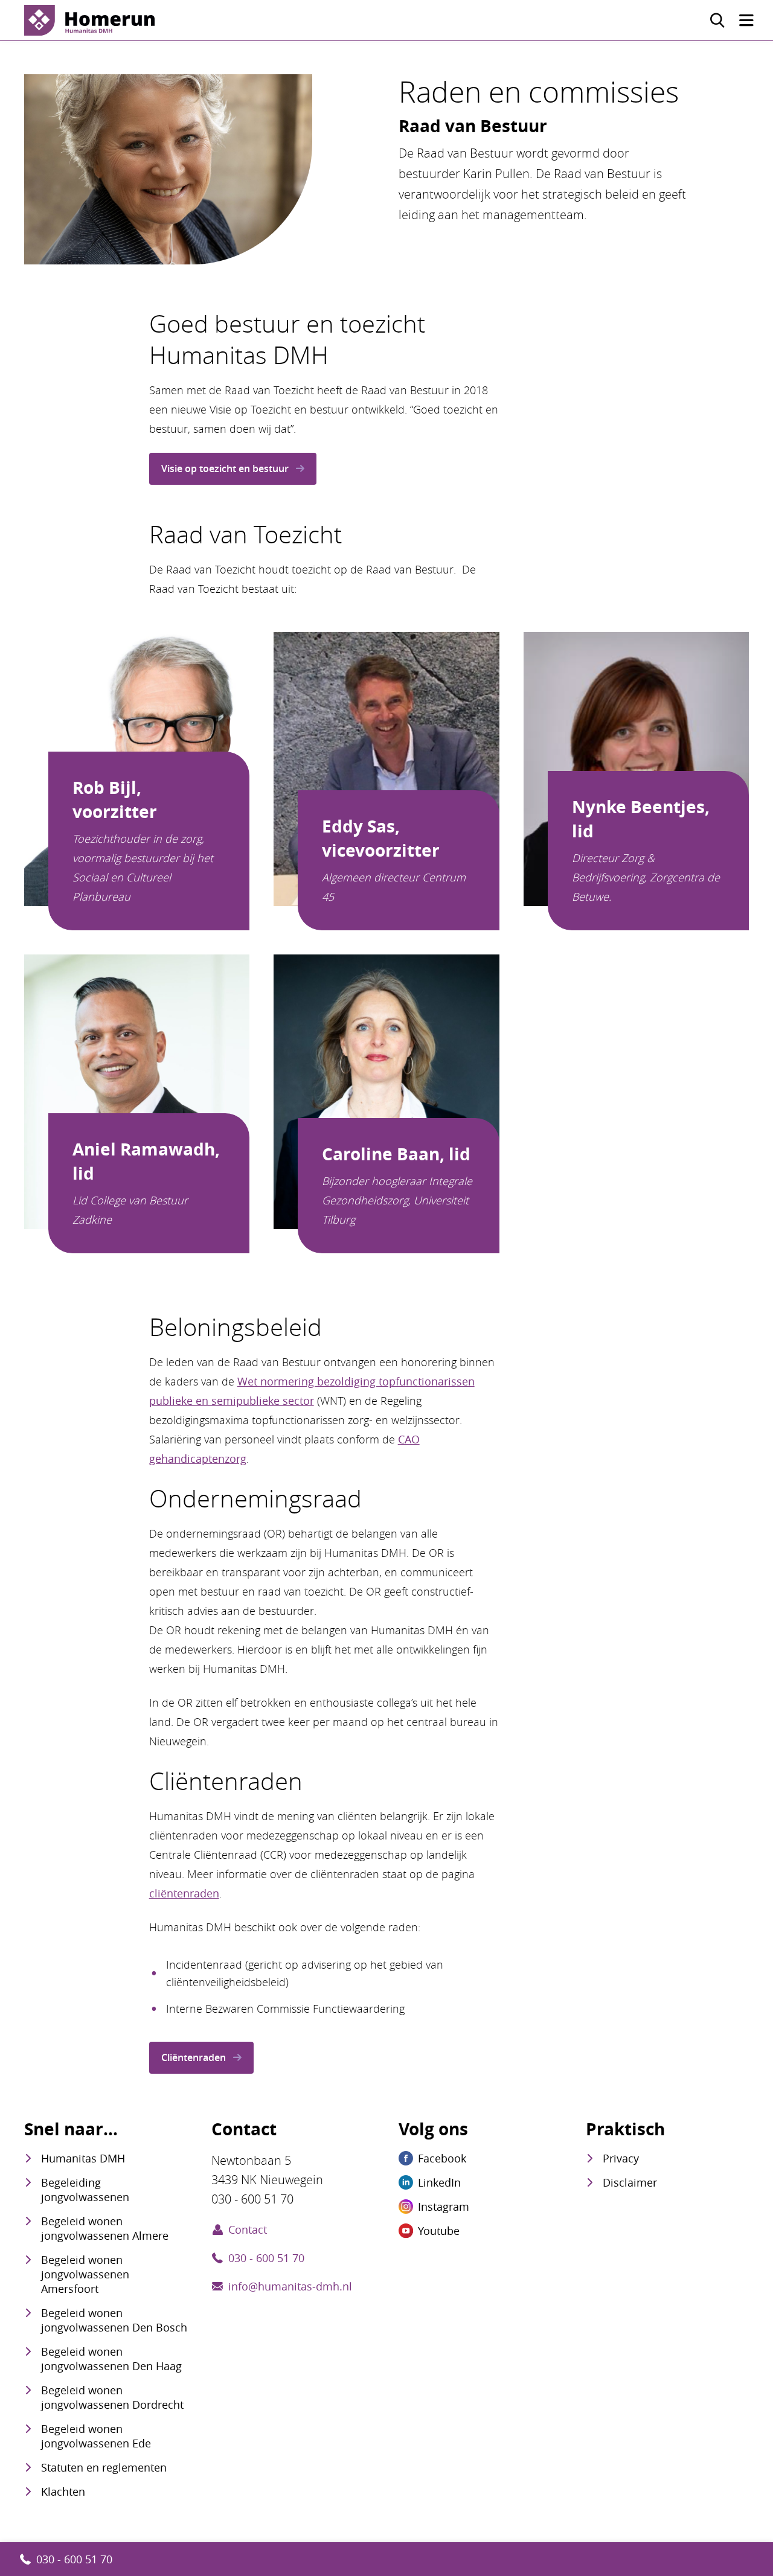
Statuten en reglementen (104, 2467)
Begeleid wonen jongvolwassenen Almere (105, 2228)
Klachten (63, 2491)
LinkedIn (439, 2182)
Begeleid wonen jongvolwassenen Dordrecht (112, 2397)
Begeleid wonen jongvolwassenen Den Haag (111, 2359)
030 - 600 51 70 (74, 2559)
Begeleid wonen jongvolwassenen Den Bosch (114, 2320)
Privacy (621, 2158)
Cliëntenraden (194, 2057)
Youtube (439, 2231)
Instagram (444, 2207)
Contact (248, 2229)
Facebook (442, 2158)
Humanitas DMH (83, 2158)
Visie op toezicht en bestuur (225, 468)
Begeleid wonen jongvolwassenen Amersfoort (85, 2274)
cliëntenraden (184, 1893)
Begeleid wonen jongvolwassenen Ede (96, 2436)
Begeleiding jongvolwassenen (85, 2190)
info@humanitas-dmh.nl (290, 2286)
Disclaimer (630, 2182)
